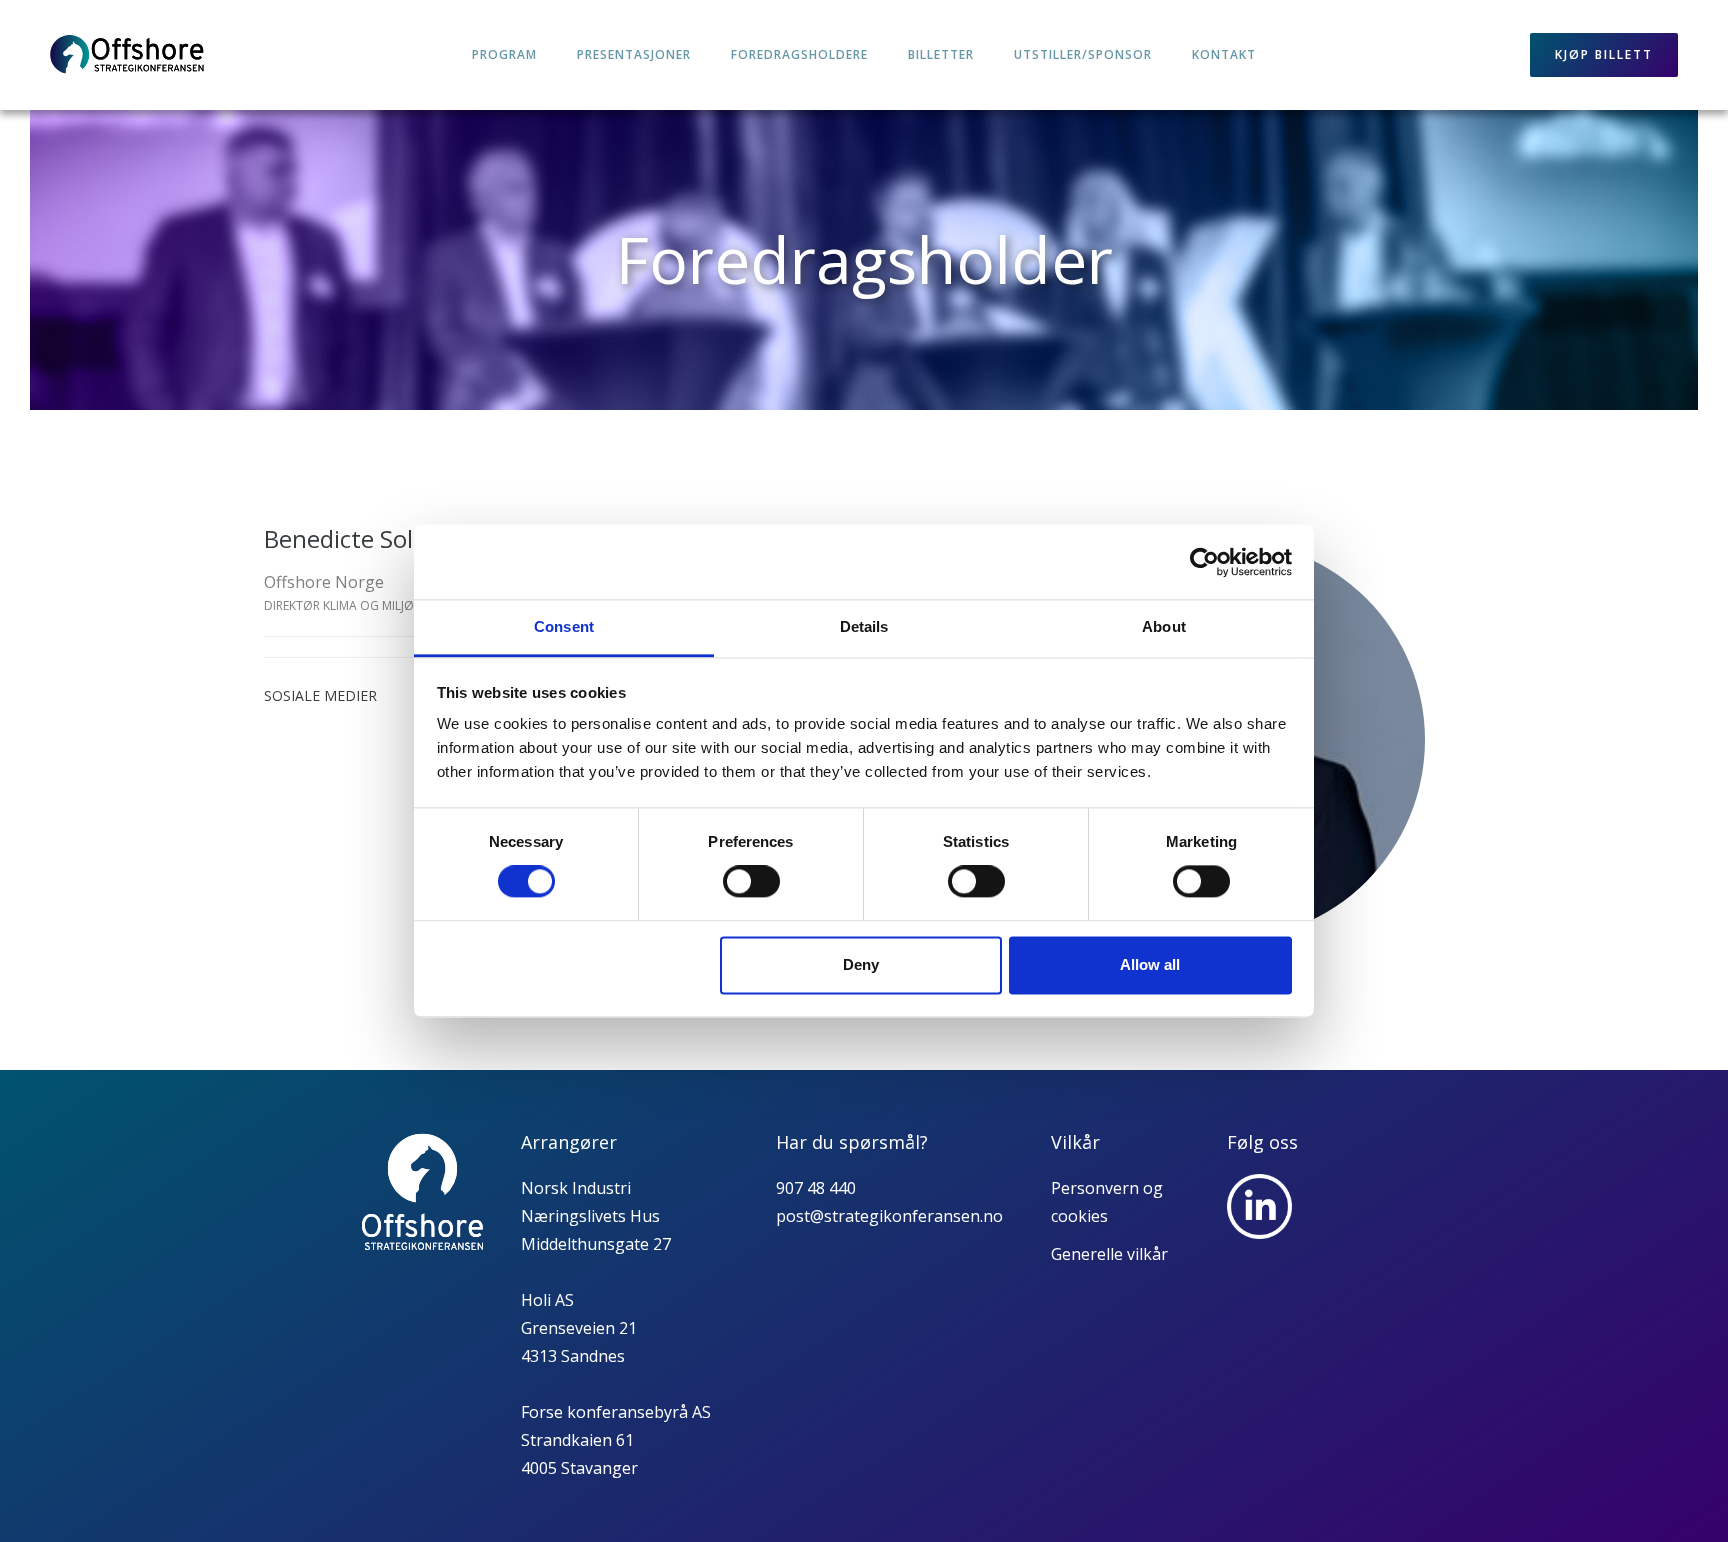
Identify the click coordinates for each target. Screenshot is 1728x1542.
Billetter (941, 54)
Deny (861, 964)
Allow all (1150, 964)
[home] (127, 55)
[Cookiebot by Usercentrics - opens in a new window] (1204, 562)
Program (504, 54)
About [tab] (1164, 626)
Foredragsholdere (799, 54)
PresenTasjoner (634, 54)
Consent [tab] (564, 626)
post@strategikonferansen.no (889, 1216)
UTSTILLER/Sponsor (1083, 54)
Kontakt (1224, 54)
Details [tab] (864, 626)
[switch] (751, 882)
